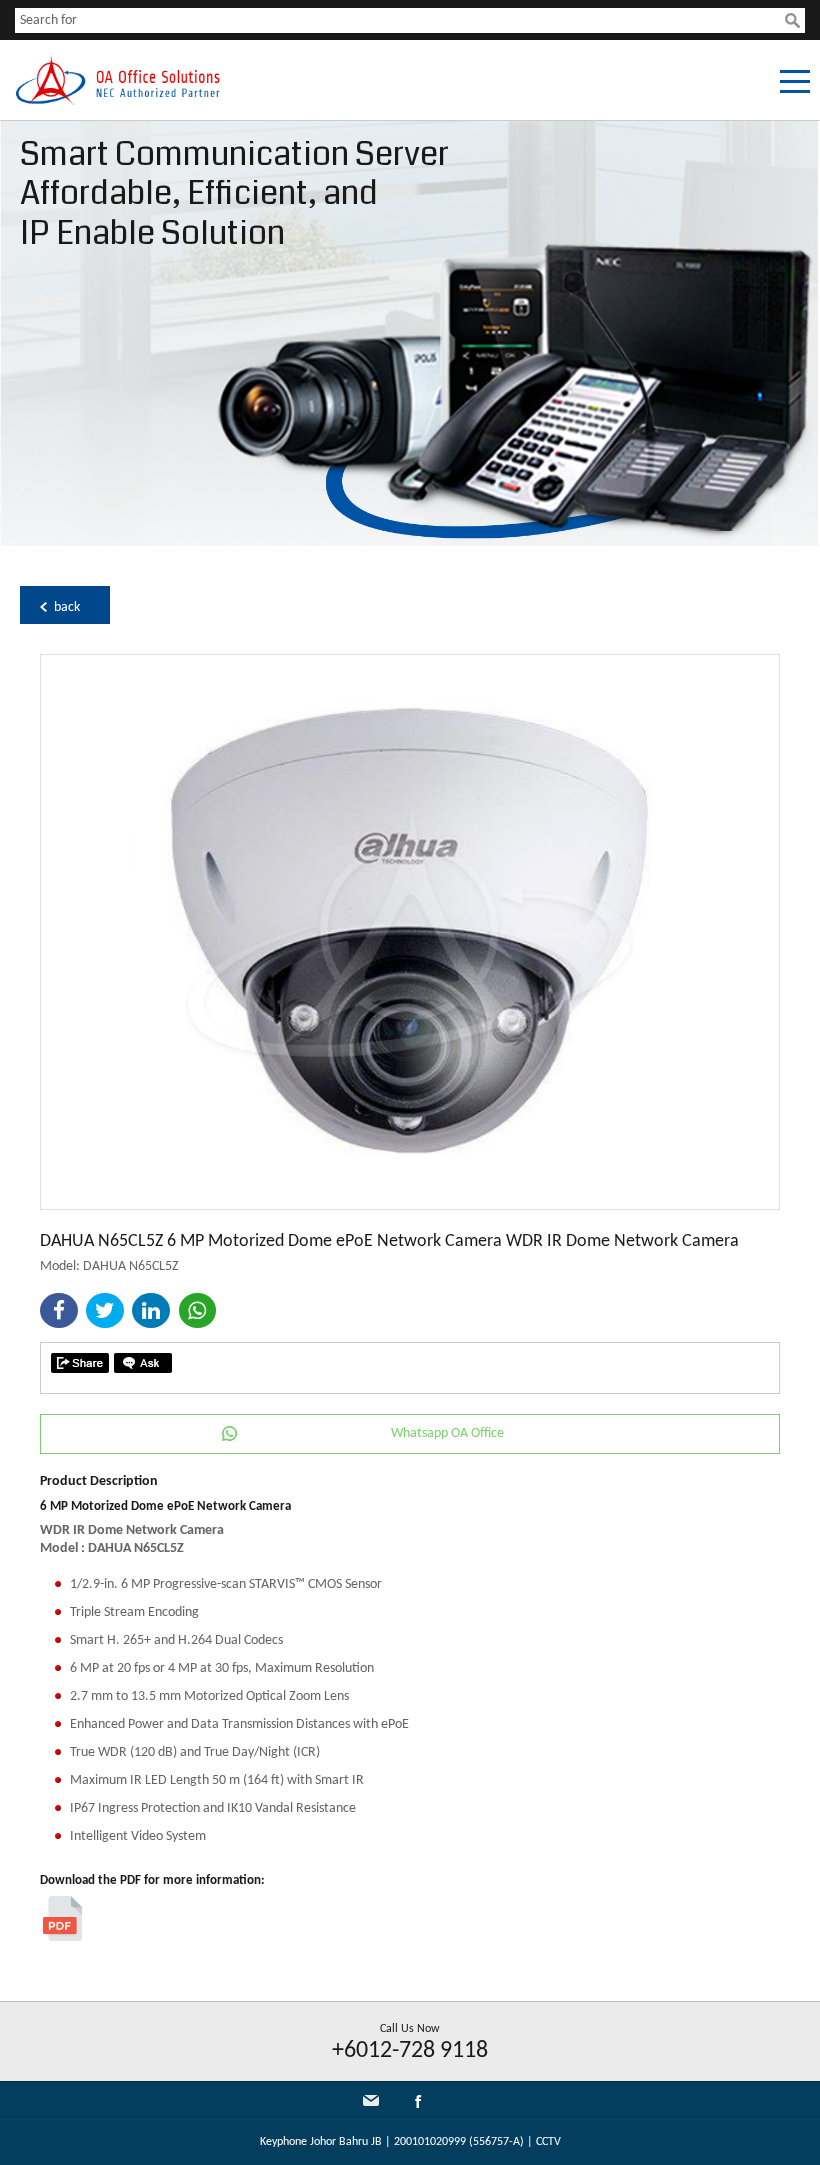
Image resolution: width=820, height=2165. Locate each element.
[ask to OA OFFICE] (143, 1363)
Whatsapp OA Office (447, 1433)
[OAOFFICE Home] (117, 101)
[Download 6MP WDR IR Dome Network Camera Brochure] (62, 1937)
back (67, 607)
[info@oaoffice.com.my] (371, 2100)
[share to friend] (80, 1363)
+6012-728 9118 (410, 2051)
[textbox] (400, 20)
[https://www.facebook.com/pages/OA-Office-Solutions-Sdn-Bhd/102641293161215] (418, 2105)
